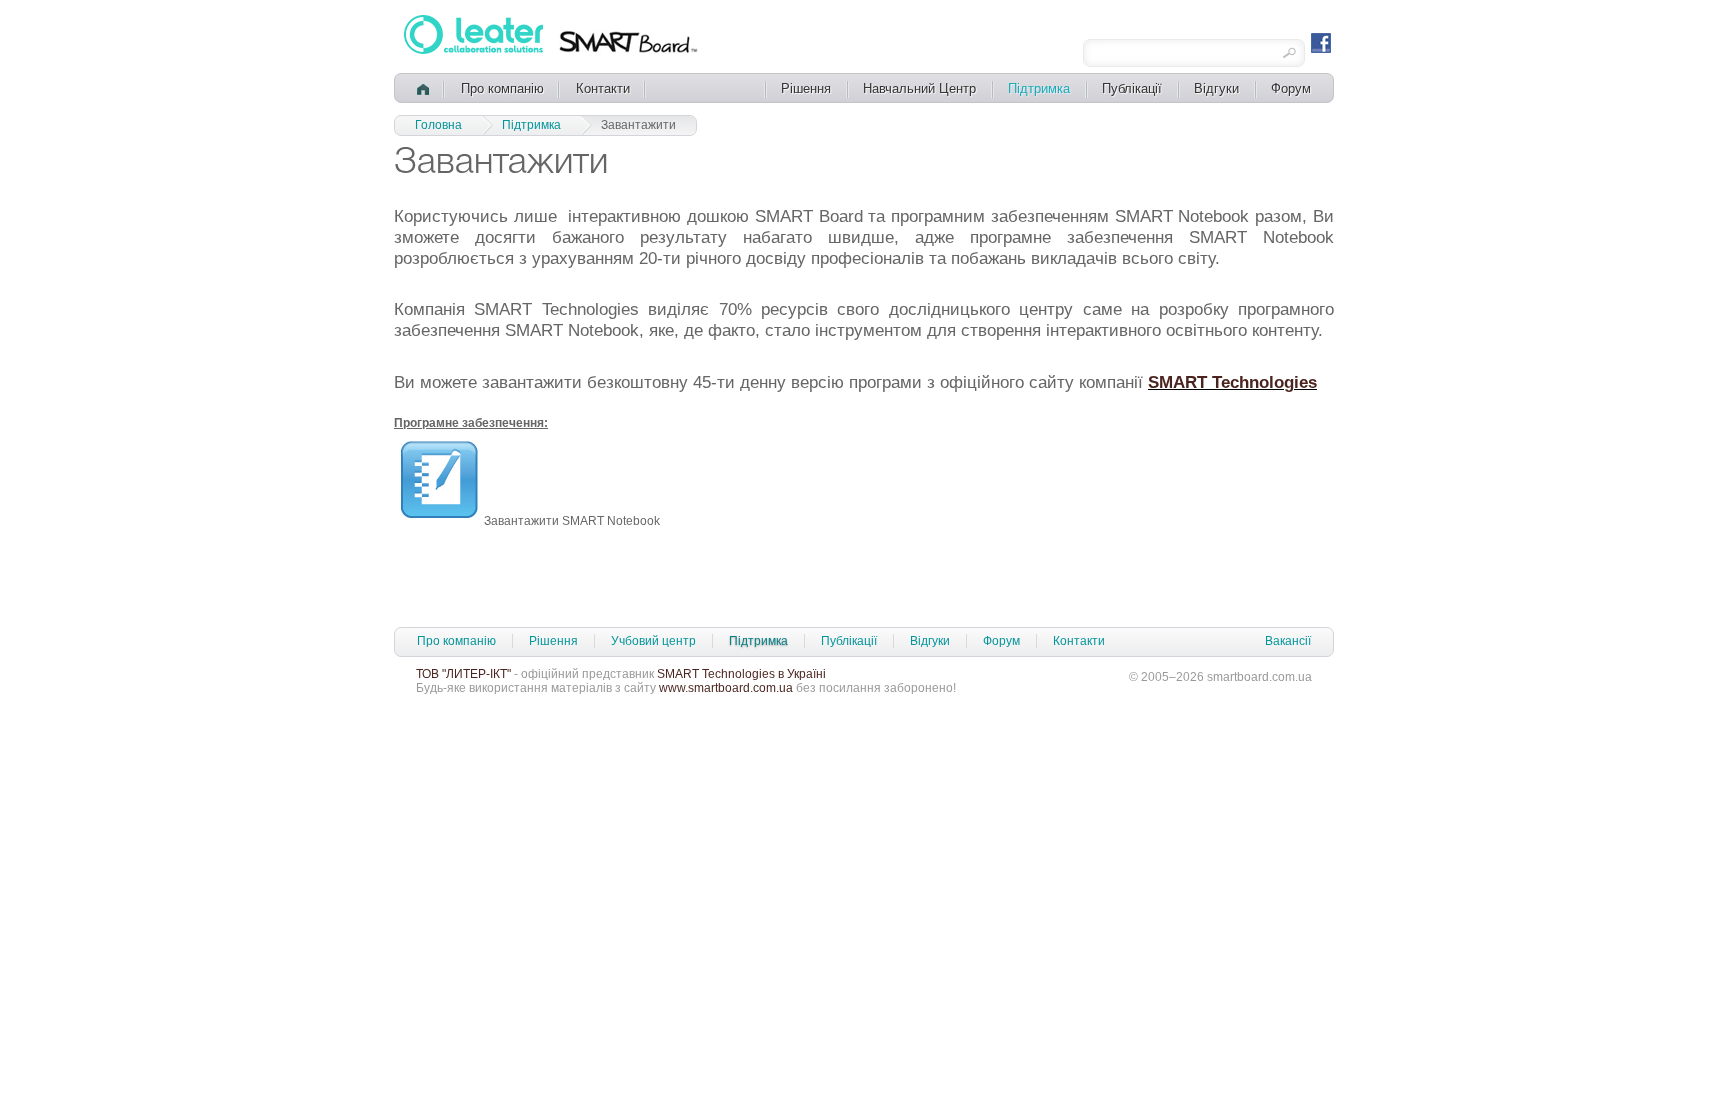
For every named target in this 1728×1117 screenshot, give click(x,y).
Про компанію (502, 88)
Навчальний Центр (919, 88)
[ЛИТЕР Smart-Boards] (475, 51)
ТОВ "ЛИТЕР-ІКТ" (463, 674)
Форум (1291, 88)
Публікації (1132, 88)
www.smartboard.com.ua (726, 688)
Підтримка (1039, 88)
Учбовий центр (653, 641)
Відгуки (1216, 88)
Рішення (806, 88)
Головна (438, 125)
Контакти (603, 88)
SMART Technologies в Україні (741, 674)
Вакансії (1288, 641)
